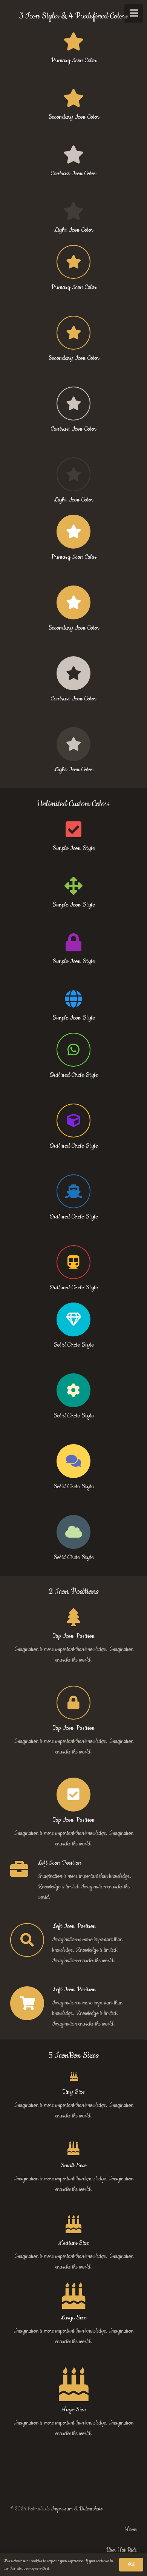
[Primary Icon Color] (73, 262)
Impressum (62, 2509)
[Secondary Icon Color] (73, 333)
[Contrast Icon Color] (73, 404)
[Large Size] (73, 2296)
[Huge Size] (73, 2384)
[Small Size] (73, 2149)
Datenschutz (91, 2509)
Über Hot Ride (122, 2550)
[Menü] (134, 13)
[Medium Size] (73, 2225)
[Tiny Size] (73, 2078)
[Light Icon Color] (73, 474)
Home (131, 2530)
